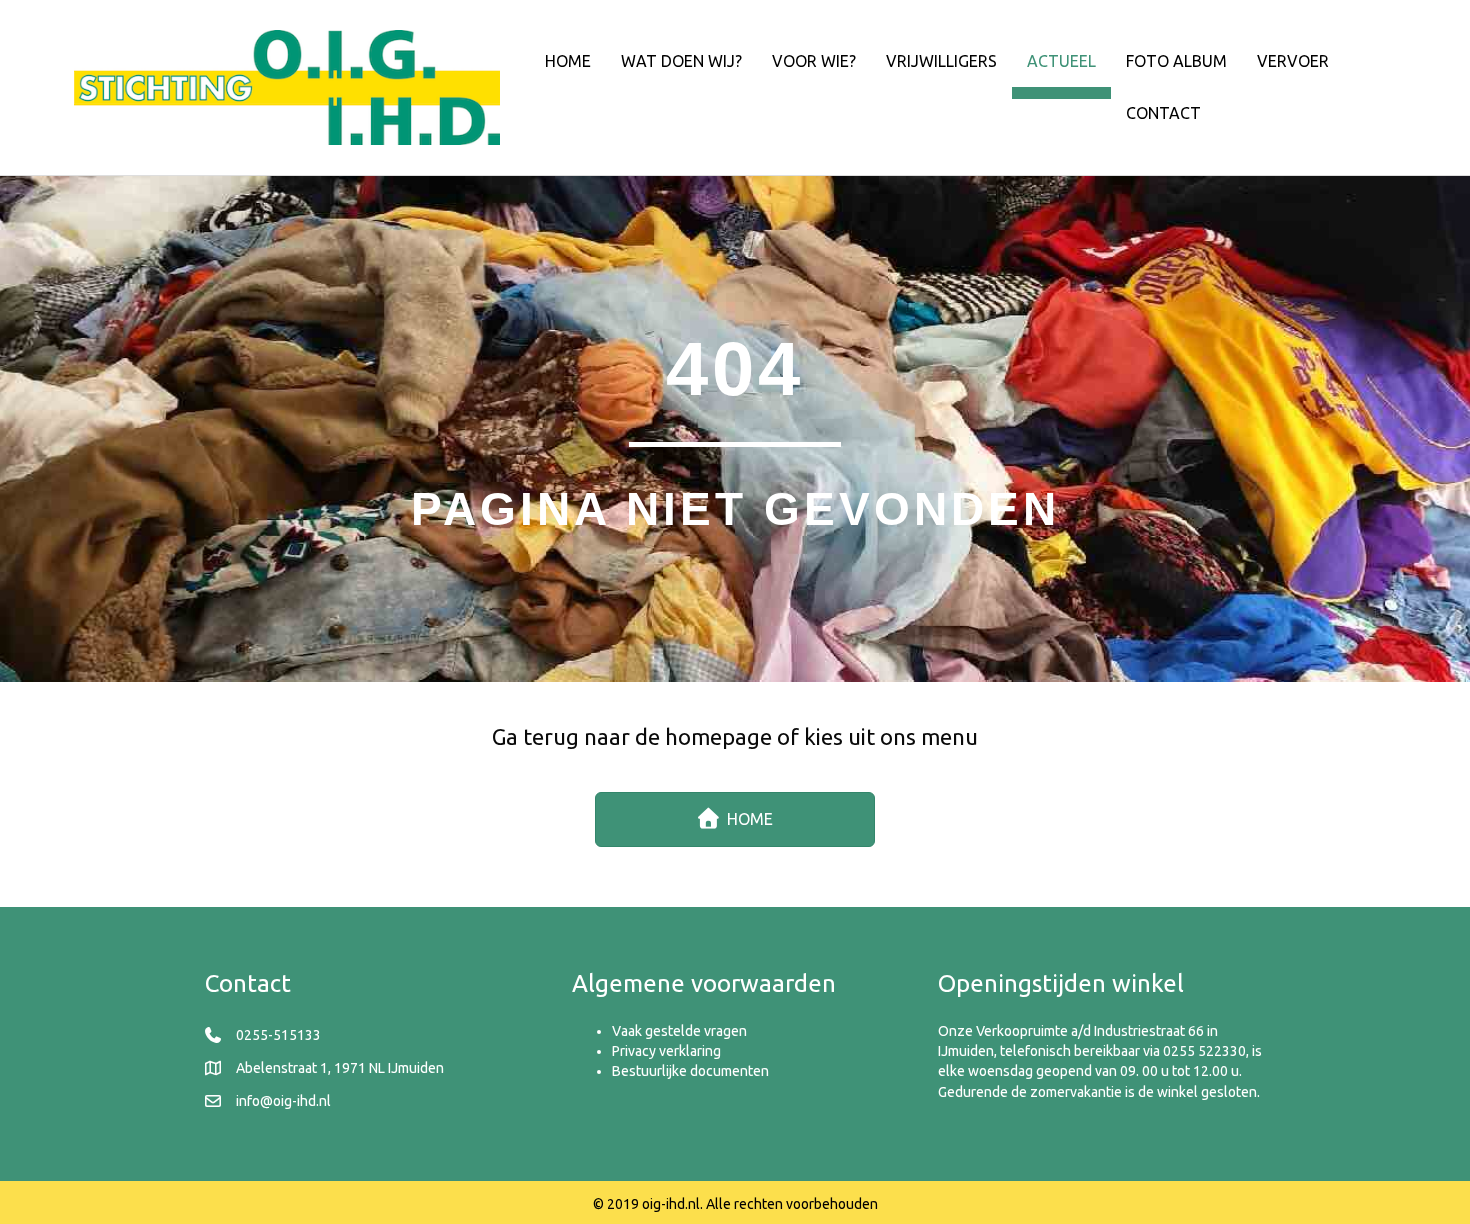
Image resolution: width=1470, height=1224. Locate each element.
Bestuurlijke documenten (690, 1071)
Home (568, 61)
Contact (1163, 113)
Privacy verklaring (666, 1051)
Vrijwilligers (941, 61)
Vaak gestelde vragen (679, 1031)
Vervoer (1293, 61)
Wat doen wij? (681, 61)
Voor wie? (814, 61)
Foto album (1176, 61)
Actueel (1061, 61)
